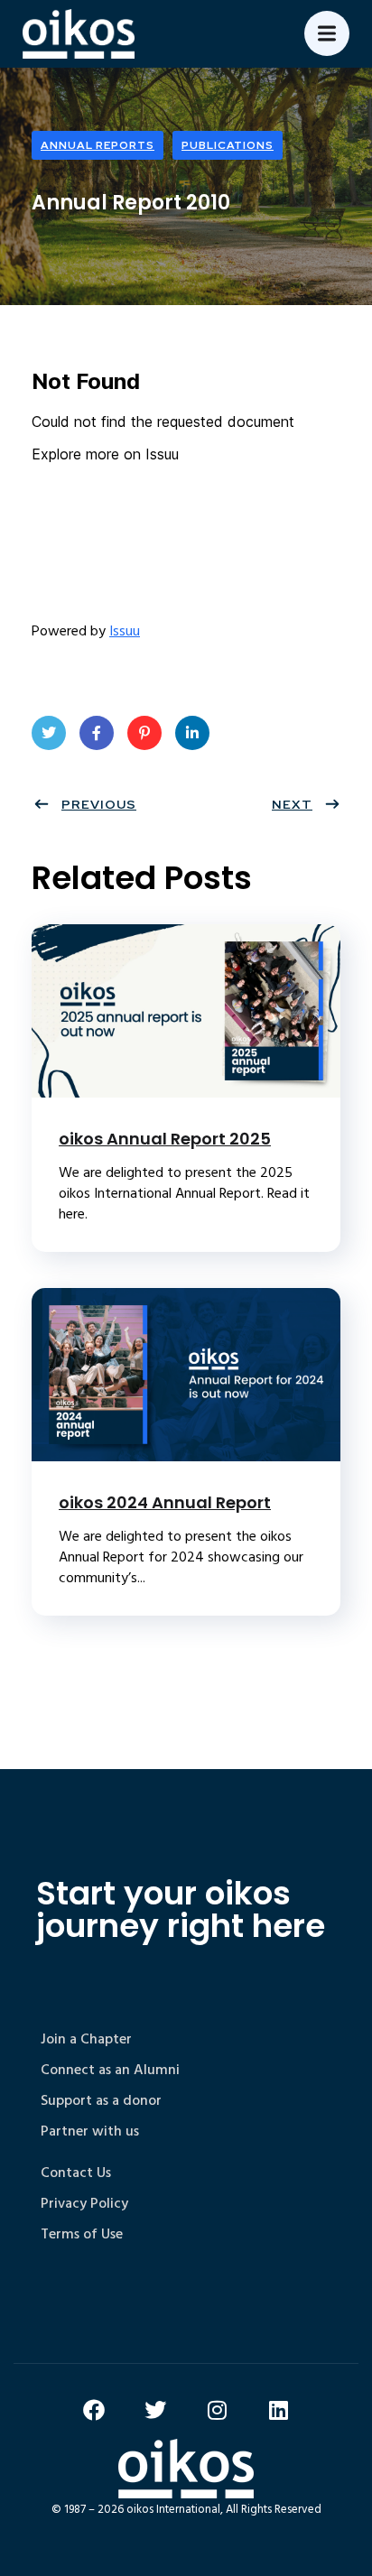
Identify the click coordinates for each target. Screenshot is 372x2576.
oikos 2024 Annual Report (165, 1502)
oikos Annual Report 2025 (165, 1139)
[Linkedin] (278, 2410)
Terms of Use (82, 2234)
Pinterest (144, 733)
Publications (228, 145)
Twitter (49, 733)
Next (292, 804)
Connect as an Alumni (110, 2070)
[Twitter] (155, 2410)
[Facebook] (94, 2410)
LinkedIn (192, 733)
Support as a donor (101, 2100)
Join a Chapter (86, 2039)
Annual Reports (98, 145)
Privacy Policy (84, 2203)
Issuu (125, 631)
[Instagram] (217, 2410)
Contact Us (76, 2173)
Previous (99, 804)
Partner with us (90, 2131)
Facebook (97, 733)
